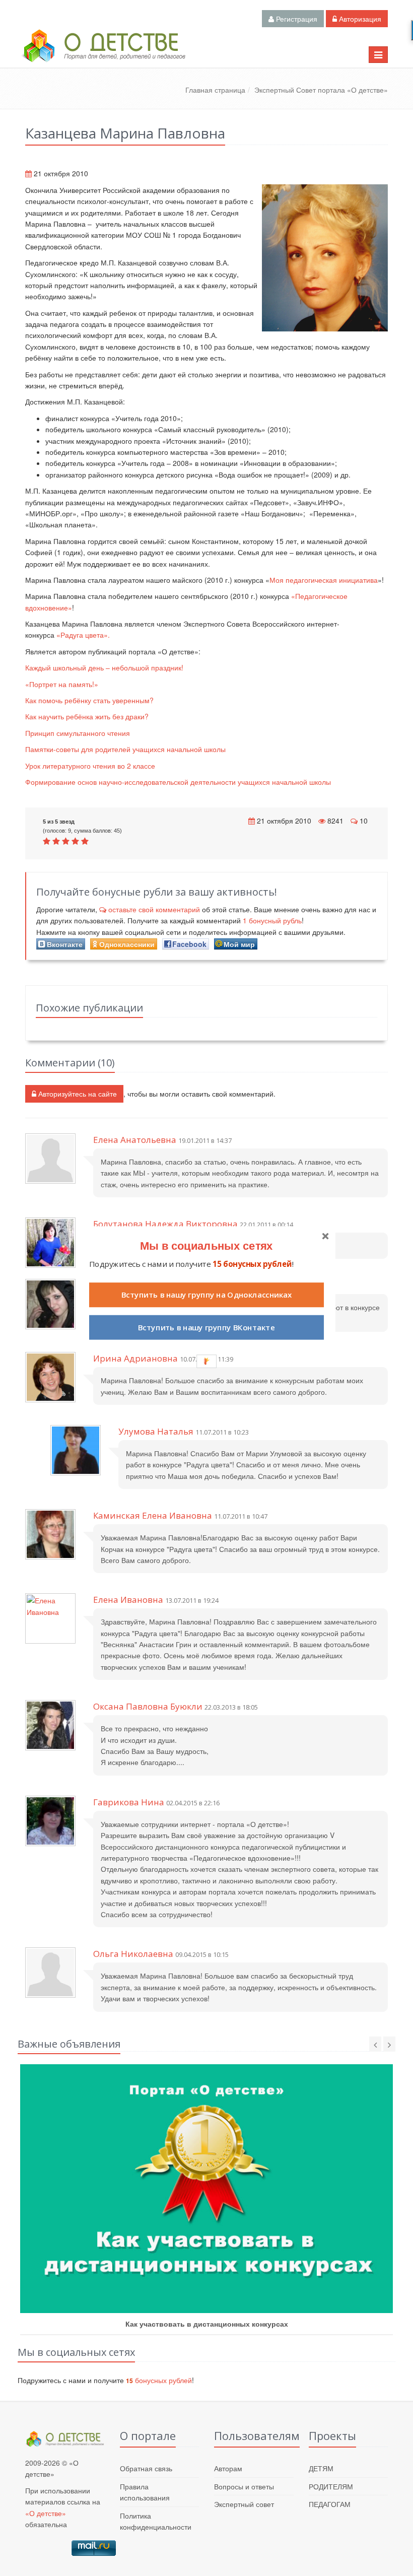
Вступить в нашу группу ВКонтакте (206, 1328)
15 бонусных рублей (252, 1264)
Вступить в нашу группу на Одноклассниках (206, 1295)
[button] (206, 1245)
